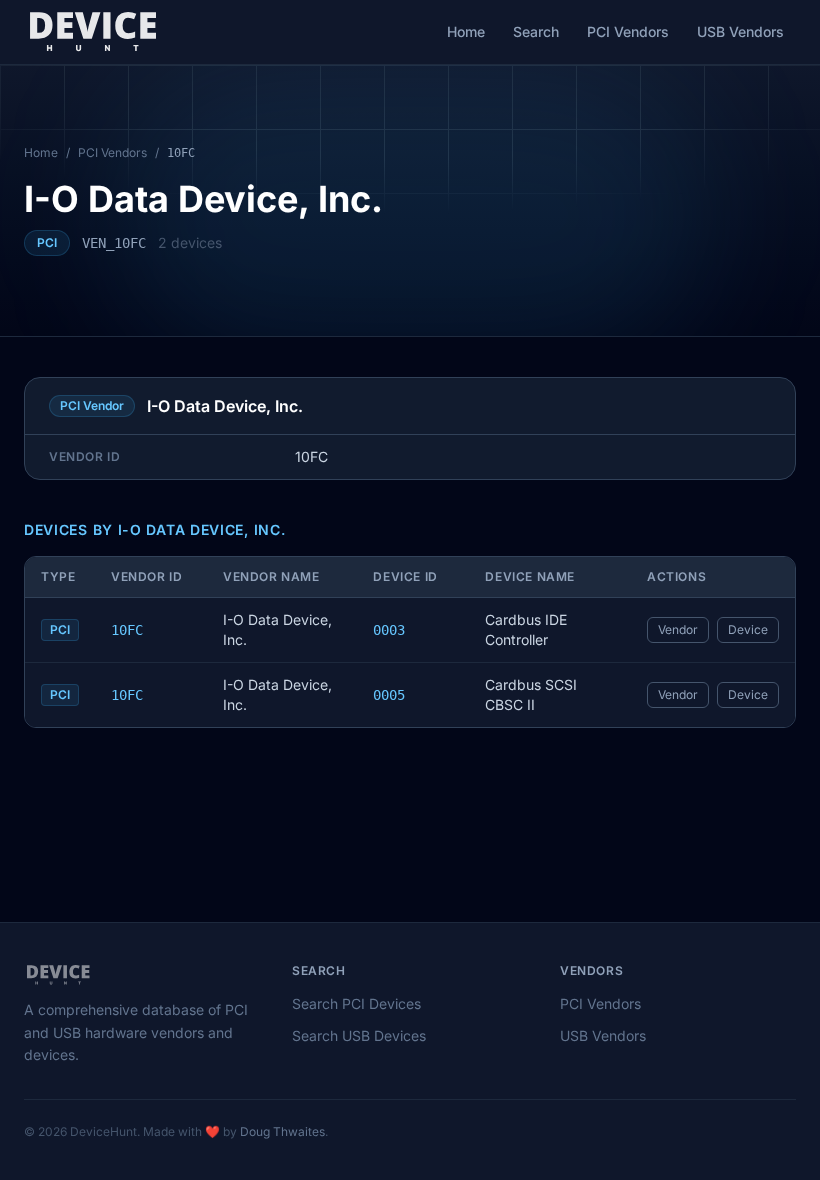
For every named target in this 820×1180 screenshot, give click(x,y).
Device (748, 629)
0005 (389, 695)
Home (466, 31)
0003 (389, 630)
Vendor (678, 629)
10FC (127, 630)
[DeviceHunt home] (92, 32)
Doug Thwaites (282, 1131)
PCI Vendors (628, 31)
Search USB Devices (359, 1035)
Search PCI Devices (356, 1003)
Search (536, 31)
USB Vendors (740, 31)
